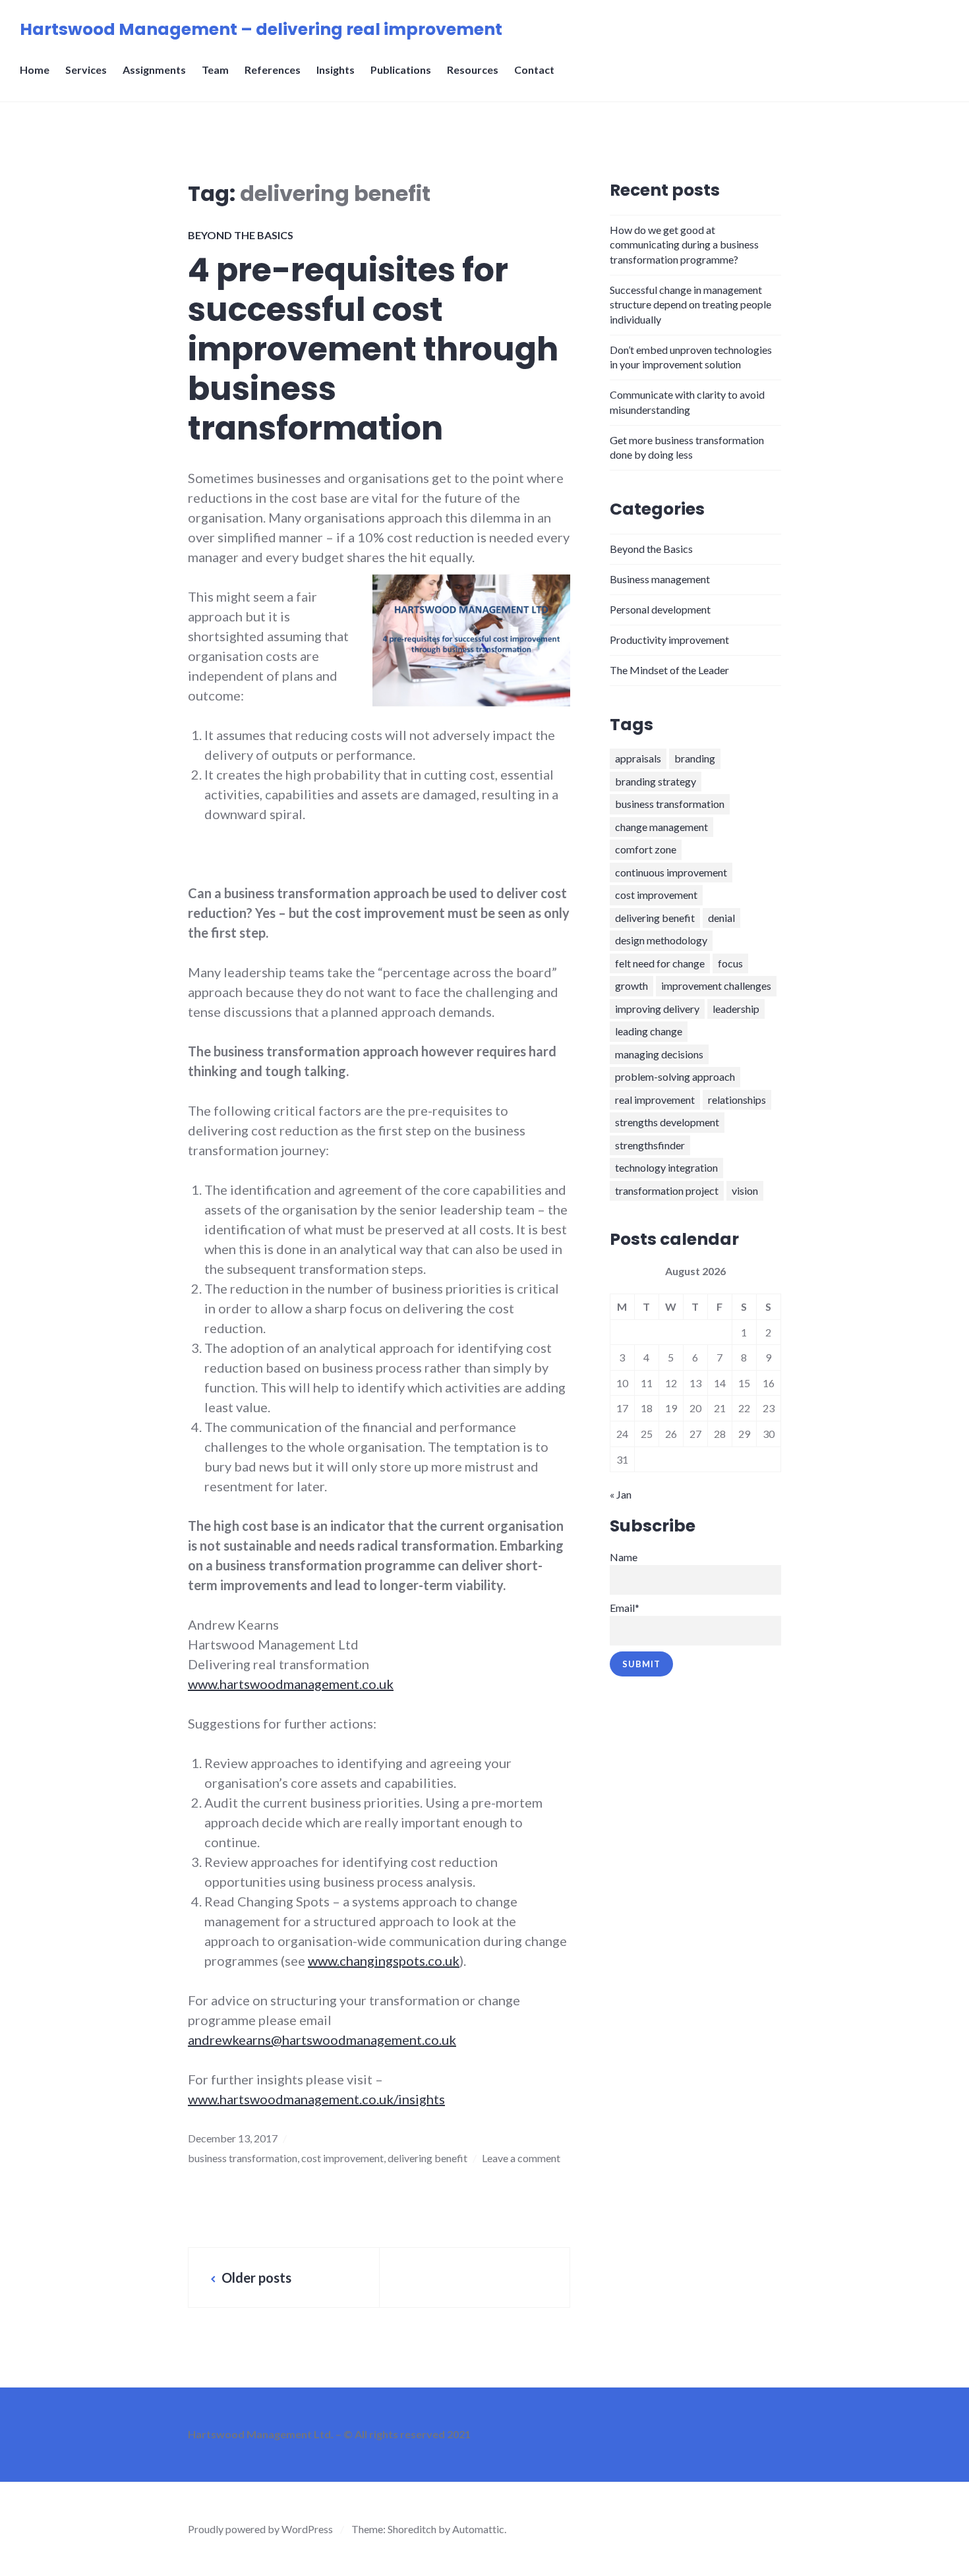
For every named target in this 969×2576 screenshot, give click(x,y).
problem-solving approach (675, 1076)
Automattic (478, 2529)
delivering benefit (427, 2158)
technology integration (666, 1167)
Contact (534, 70)
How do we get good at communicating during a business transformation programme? (684, 244)
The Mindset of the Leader (669, 670)
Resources (473, 70)
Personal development (660, 609)
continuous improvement (671, 872)
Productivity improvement (669, 640)
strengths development (667, 1122)
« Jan (621, 1494)
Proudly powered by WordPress (260, 2529)
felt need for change (660, 963)
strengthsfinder (650, 1145)
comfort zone (646, 849)
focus (730, 963)
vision (745, 1190)
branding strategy (656, 781)
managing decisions (659, 1054)
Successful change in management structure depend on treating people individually (690, 304)
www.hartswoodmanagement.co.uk (291, 1684)
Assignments (154, 70)
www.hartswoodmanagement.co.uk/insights (316, 2099)
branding (695, 758)
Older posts (256, 2277)
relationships (737, 1100)
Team (215, 70)
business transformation (243, 2158)
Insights (336, 70)
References (273, 70)
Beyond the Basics (241, 235)
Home (35, 70)
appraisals (638, 758)
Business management (660, 579)
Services (86, 70)
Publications (401, 70)
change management (661, 827)
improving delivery (657, 1009)
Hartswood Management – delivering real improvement (261, 29)
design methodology (661, 940)
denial (721, 918)
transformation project (667, 1190)
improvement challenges (716, 986)
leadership (736, 1009)
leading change (649, 1031)
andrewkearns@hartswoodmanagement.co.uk (322, 2040)
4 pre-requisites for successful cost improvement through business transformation (373, 349)
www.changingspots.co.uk (384, 1961)
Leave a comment (521, 2158)
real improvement (655, 1100)
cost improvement (342, 2158)
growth (631, 986)
